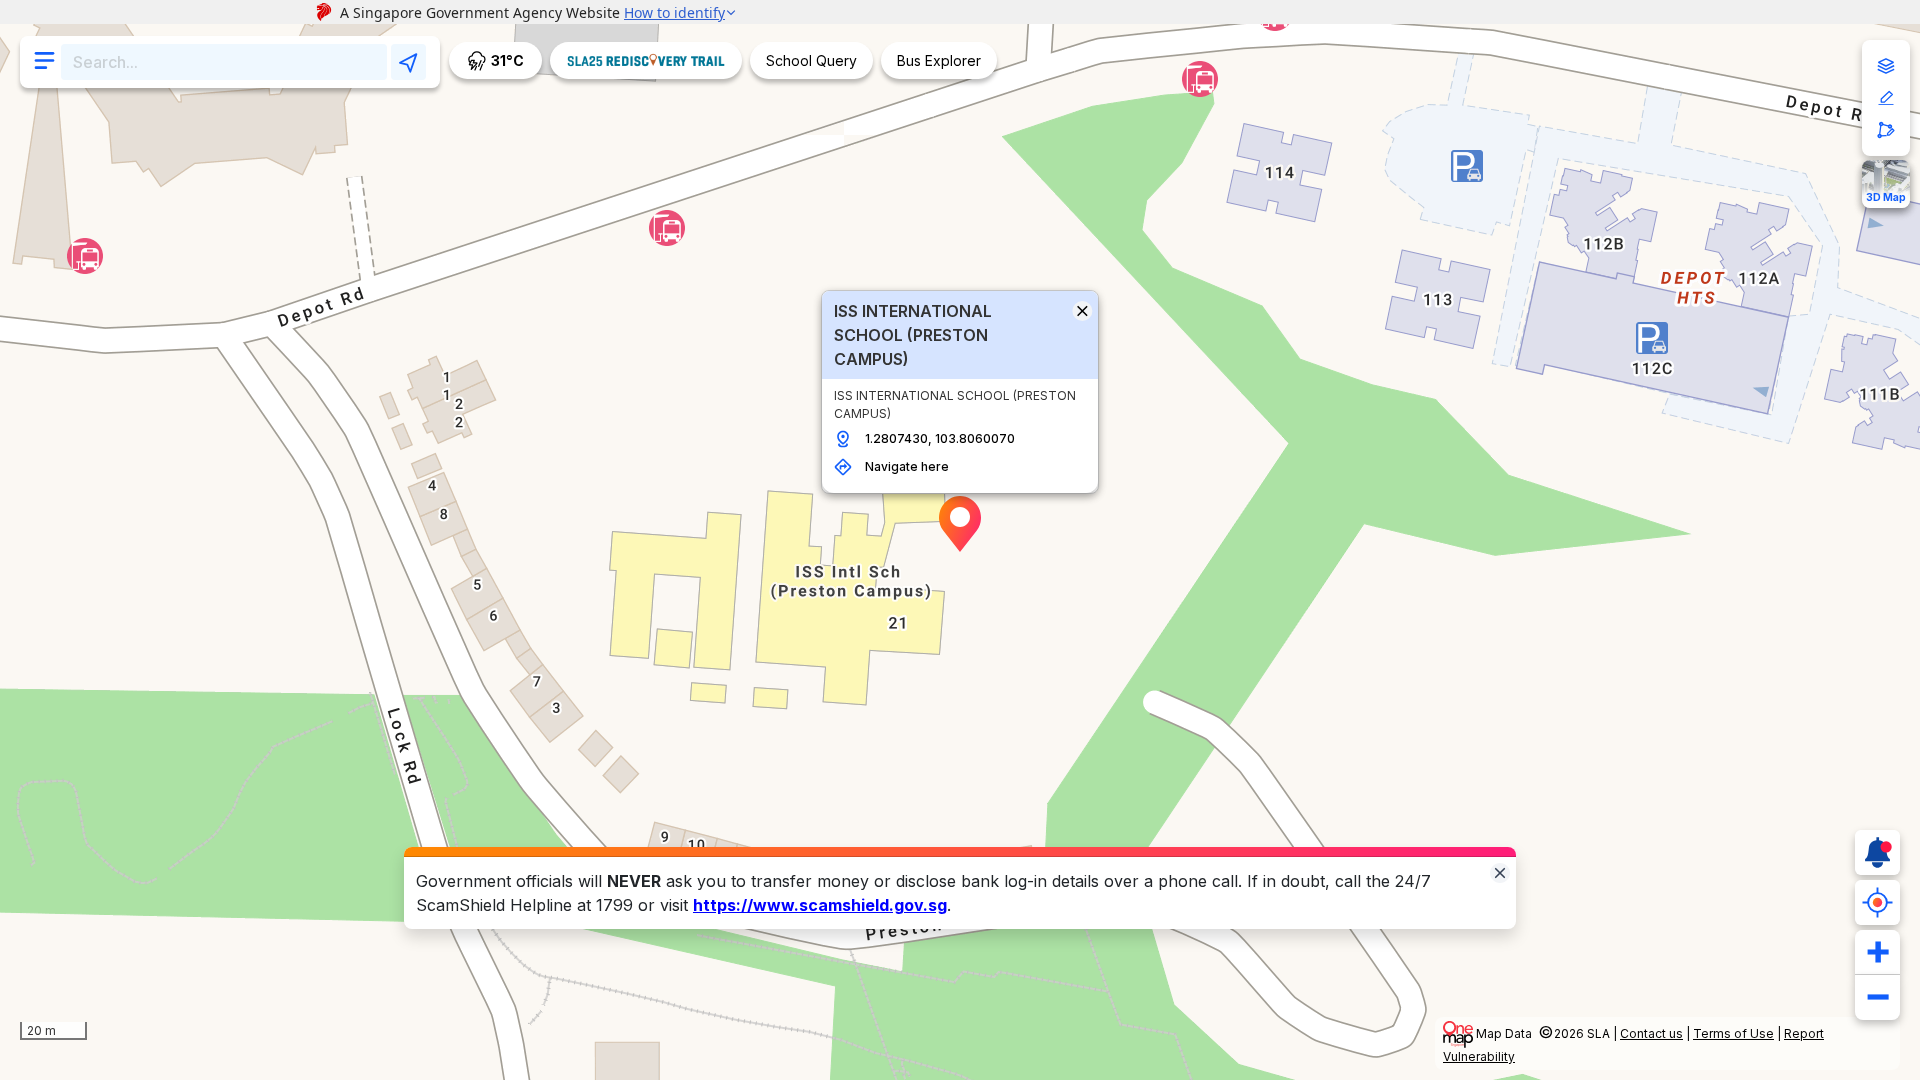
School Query (811, 60)
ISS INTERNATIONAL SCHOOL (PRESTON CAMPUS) (913, 335)
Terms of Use (1733, 1033)
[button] (960, 524)
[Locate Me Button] (1877, 902)
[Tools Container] (1886, 98)
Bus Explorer (939, 60)
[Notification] (1877, 852)
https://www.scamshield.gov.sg (820, 905)
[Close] (1500, 871)
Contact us (1651, 1033)
